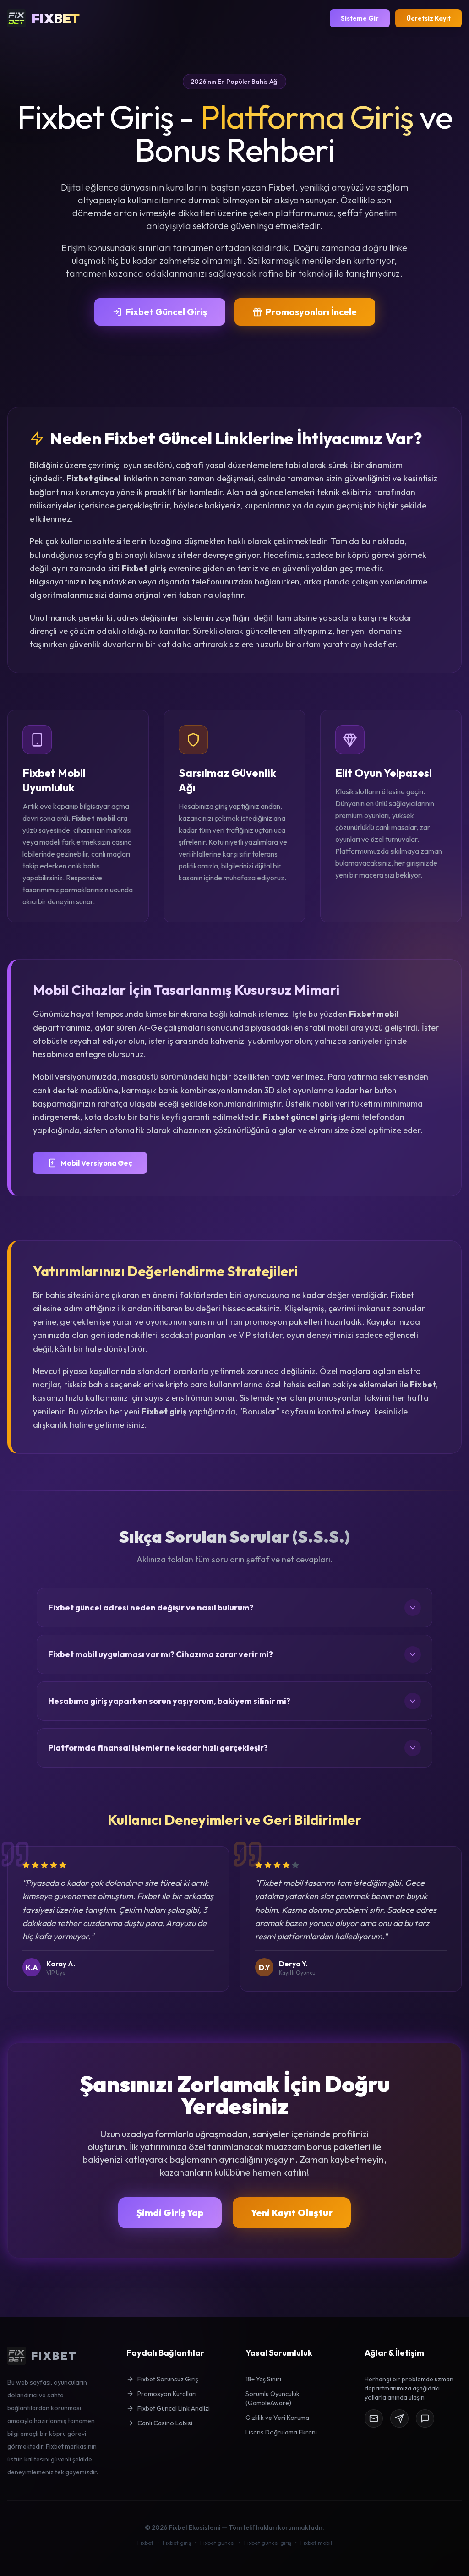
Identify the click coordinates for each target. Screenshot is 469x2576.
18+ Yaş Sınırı (263, 2379)
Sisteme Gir (360, 18)
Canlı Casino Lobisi (165, 2423)
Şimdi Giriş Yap (170, 2213)
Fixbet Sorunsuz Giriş (168, 2379)
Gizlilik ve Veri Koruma (277, 2418)
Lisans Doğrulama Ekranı (281, 2432)
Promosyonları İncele (311, 312)
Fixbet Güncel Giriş (166, 312)
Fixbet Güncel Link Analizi (174, 2408)
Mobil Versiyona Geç (96, 1163)
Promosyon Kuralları (167, 2394)
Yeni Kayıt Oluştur (292, 2213)
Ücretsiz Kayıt (428, 18)
